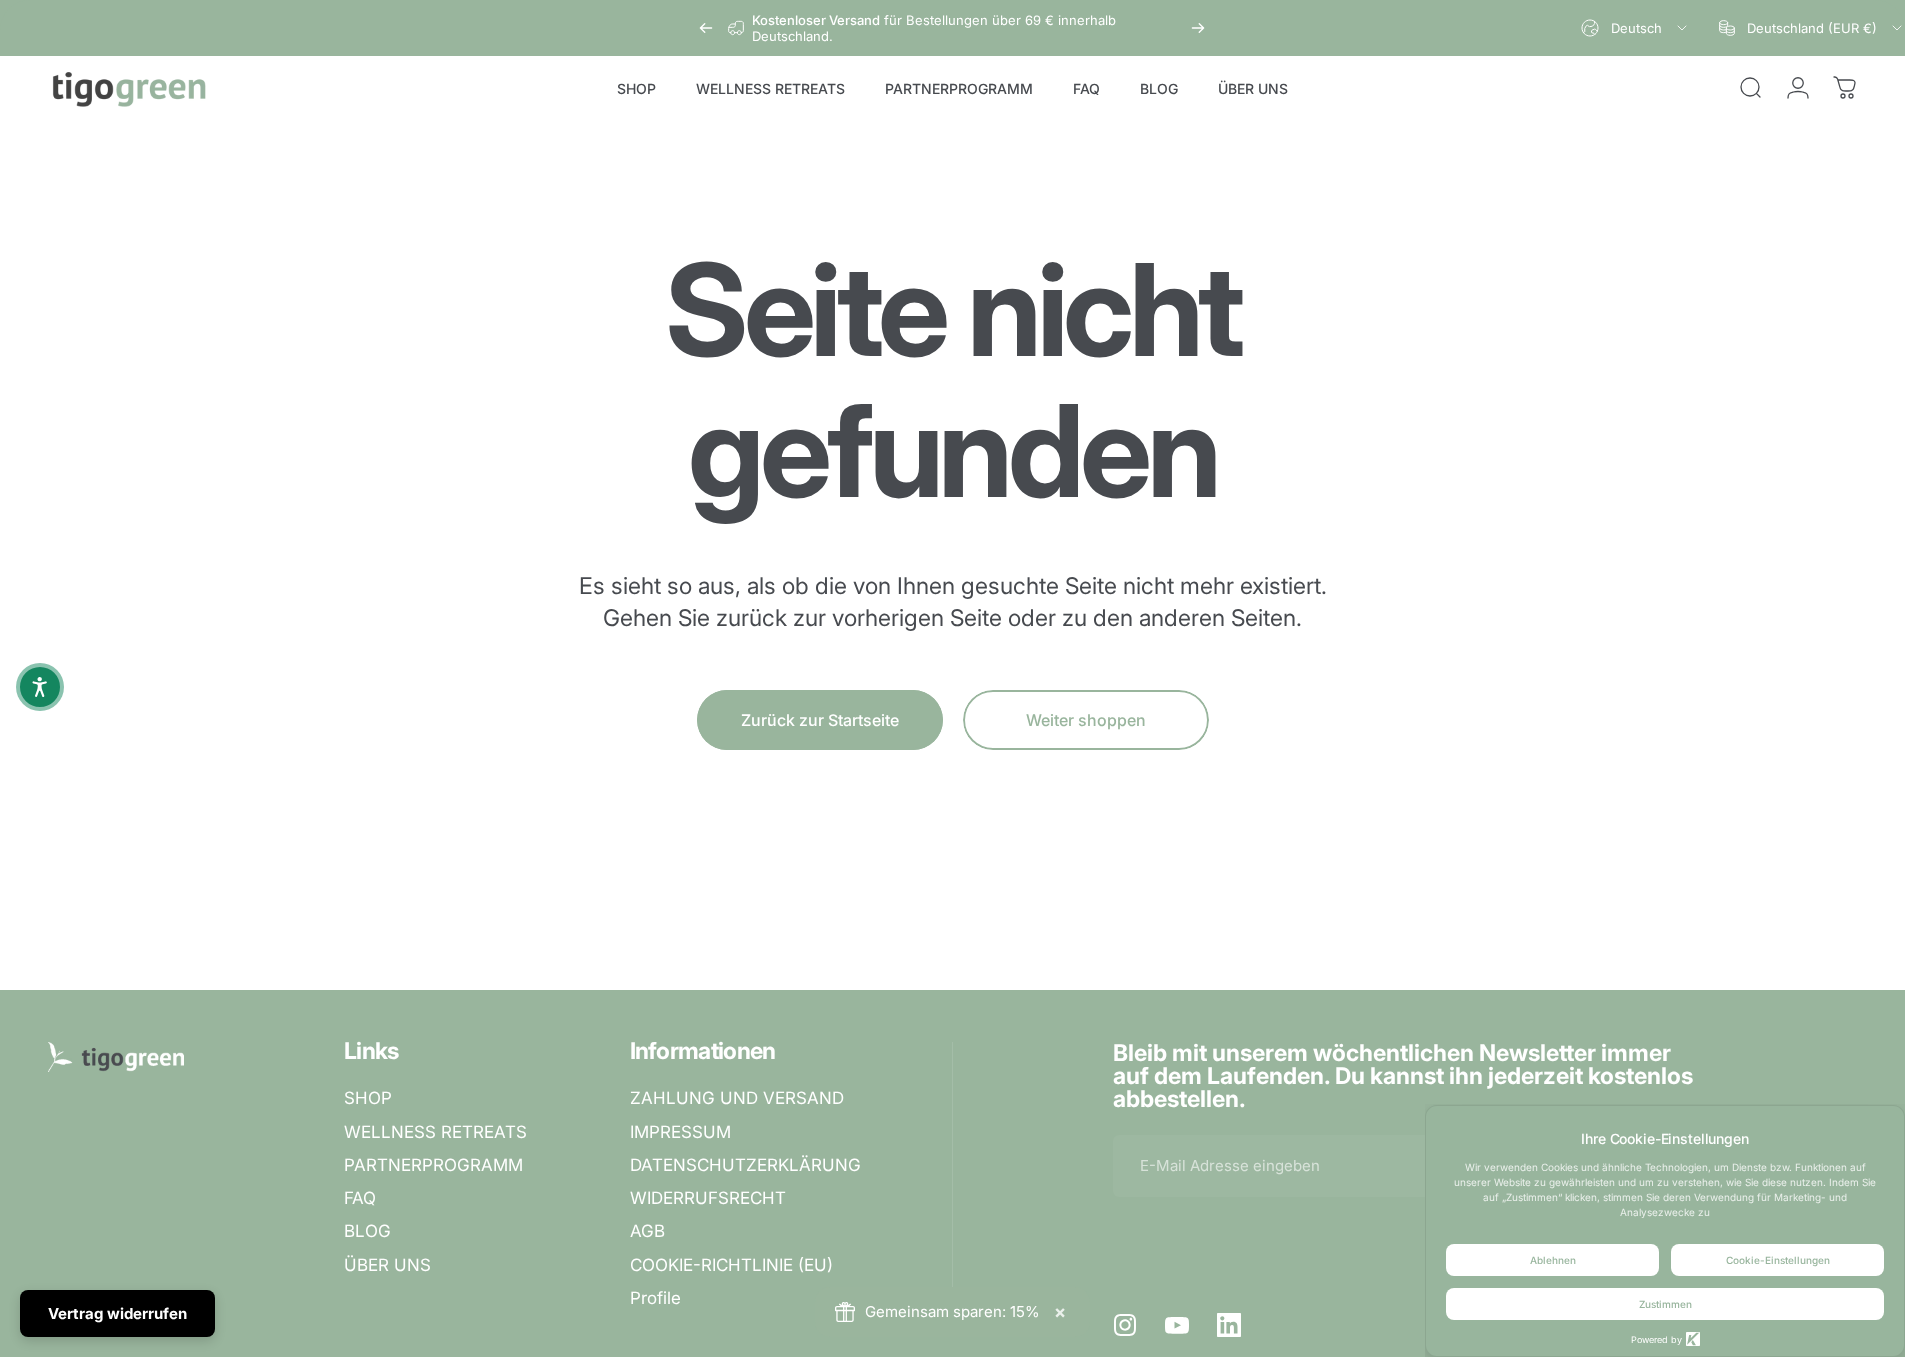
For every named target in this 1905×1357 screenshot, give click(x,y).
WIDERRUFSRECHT (708, 1198)
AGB (647, 1231)
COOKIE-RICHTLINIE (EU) (731, 1265)
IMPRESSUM (680, 1132)
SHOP (368, 1098)
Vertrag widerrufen (117, 1313)
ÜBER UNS (387, 1265)
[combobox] (1635, 28)
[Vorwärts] (1198, 28)
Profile (655, 1298)
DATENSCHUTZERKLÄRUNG (745, 1165)
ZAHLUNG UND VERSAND (737, 1098)
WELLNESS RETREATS (435, 1132)
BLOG (367, 1231)
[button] (40, 687)
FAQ (360, 1198)
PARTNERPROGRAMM (433, 1165)
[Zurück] (706, 28)
